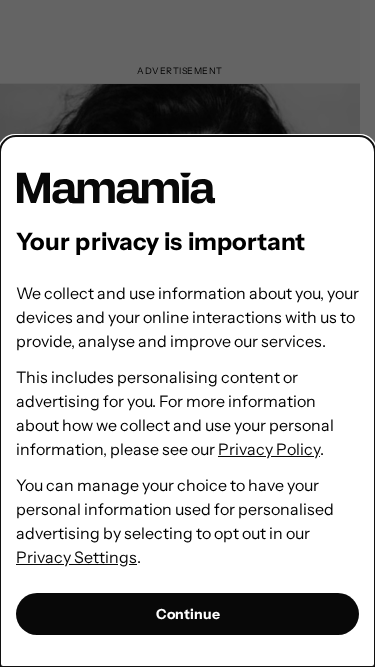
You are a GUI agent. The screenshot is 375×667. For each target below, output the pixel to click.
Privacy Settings (76, 557)
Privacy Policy (269, 449)
